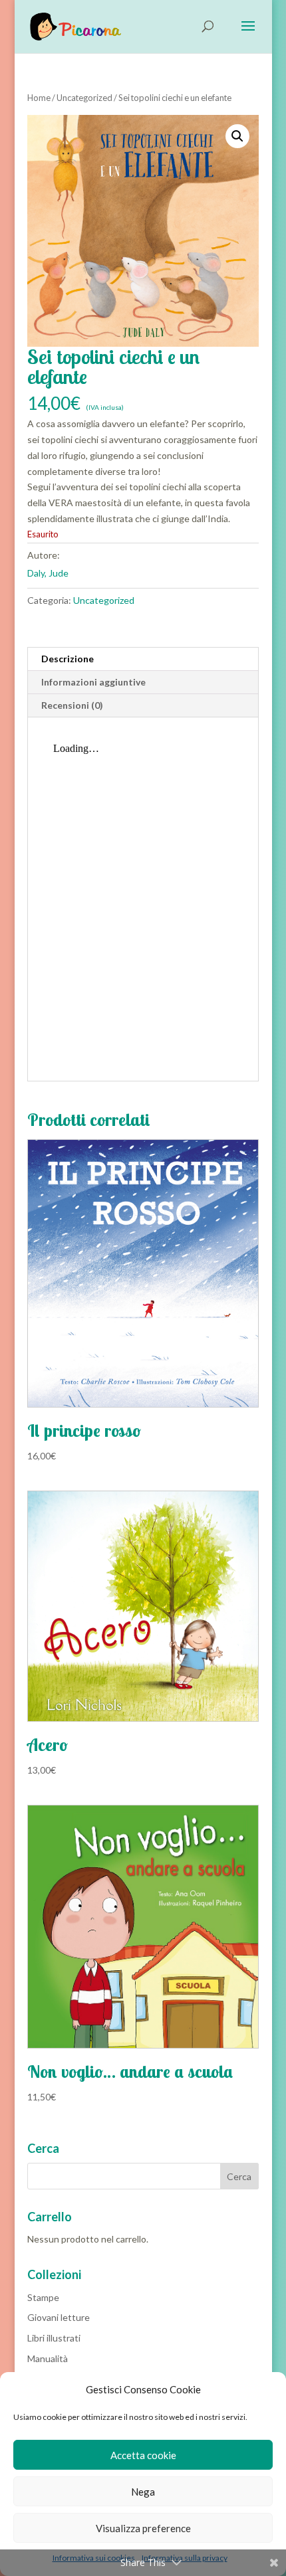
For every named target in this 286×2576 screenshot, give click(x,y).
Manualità (48, 2358)
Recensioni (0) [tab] (72, 705)
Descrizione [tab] (68, 659)
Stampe (43, 2297)
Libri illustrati (54, 2338)
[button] (237, 136)
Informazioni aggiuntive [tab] (93, 682)
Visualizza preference (143, 2528)
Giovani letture (59, 2317)
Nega (143, 2492)
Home (39, 98)
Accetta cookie (143, 2455)
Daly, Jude (48, 573)
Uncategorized (84, 98)
